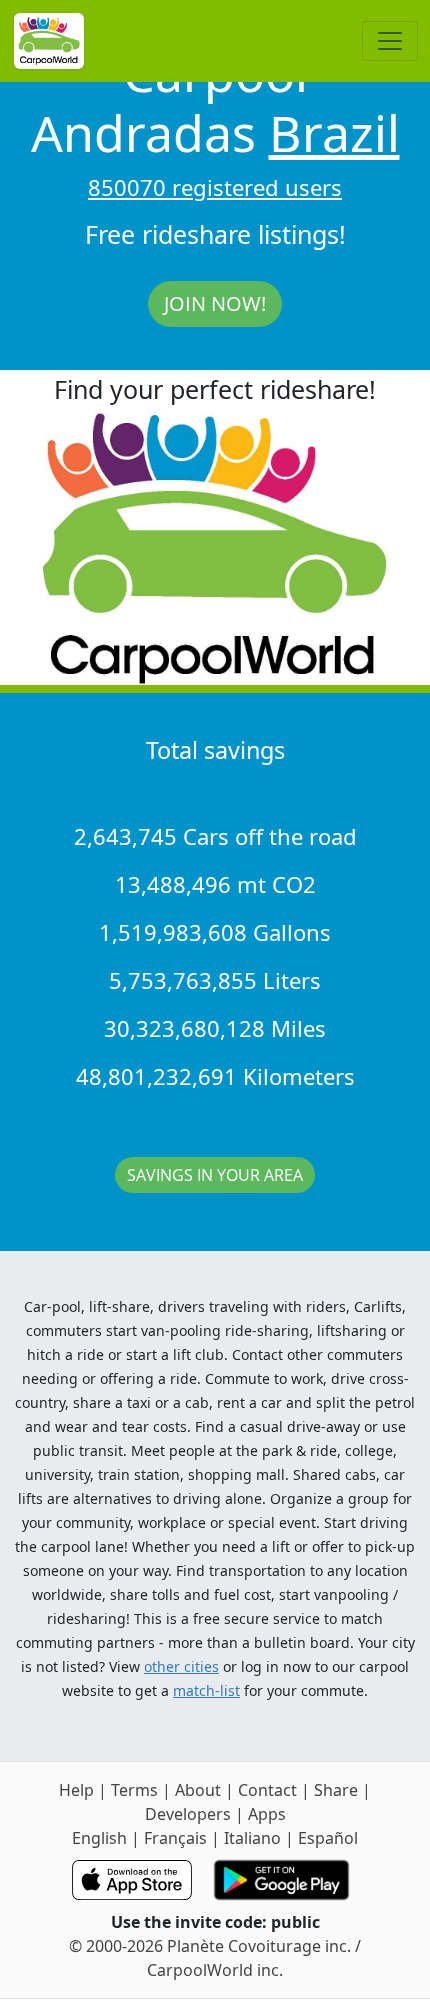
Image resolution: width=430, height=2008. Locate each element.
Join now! (215, 303)
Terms (134, 1790)
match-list (206, 1690)
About (198, 1790)
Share (336, 1790)
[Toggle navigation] (390, 41)
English (99, 1838)
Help (76, 1790)
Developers (188, 1814)
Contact (267, 1790)
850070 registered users (215, 187)
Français (175, 1838)
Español (328, 1838)
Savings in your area (215, 1175)
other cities (181, 1666)
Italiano (252, 1838)
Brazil (334, 133)
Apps (267, 1814)
